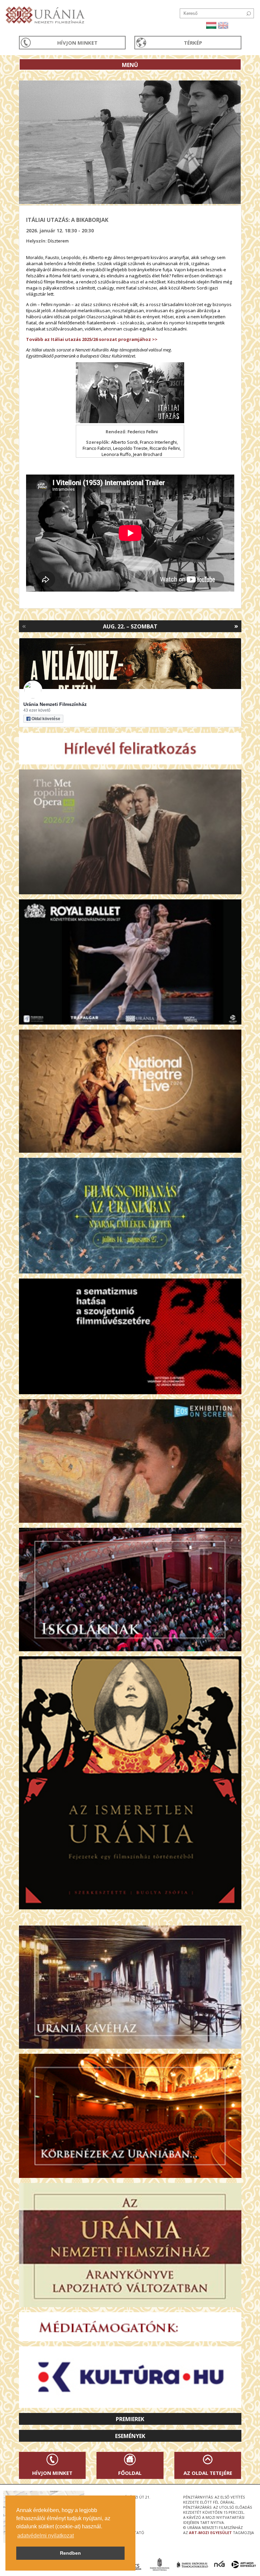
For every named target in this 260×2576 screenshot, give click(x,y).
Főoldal (130, 2473)
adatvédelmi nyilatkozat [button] (46, 2536)
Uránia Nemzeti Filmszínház (55, 704)
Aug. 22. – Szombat (130, 626)
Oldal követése (46, 719)
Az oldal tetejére (208, 2473)
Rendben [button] (70, 2553)
